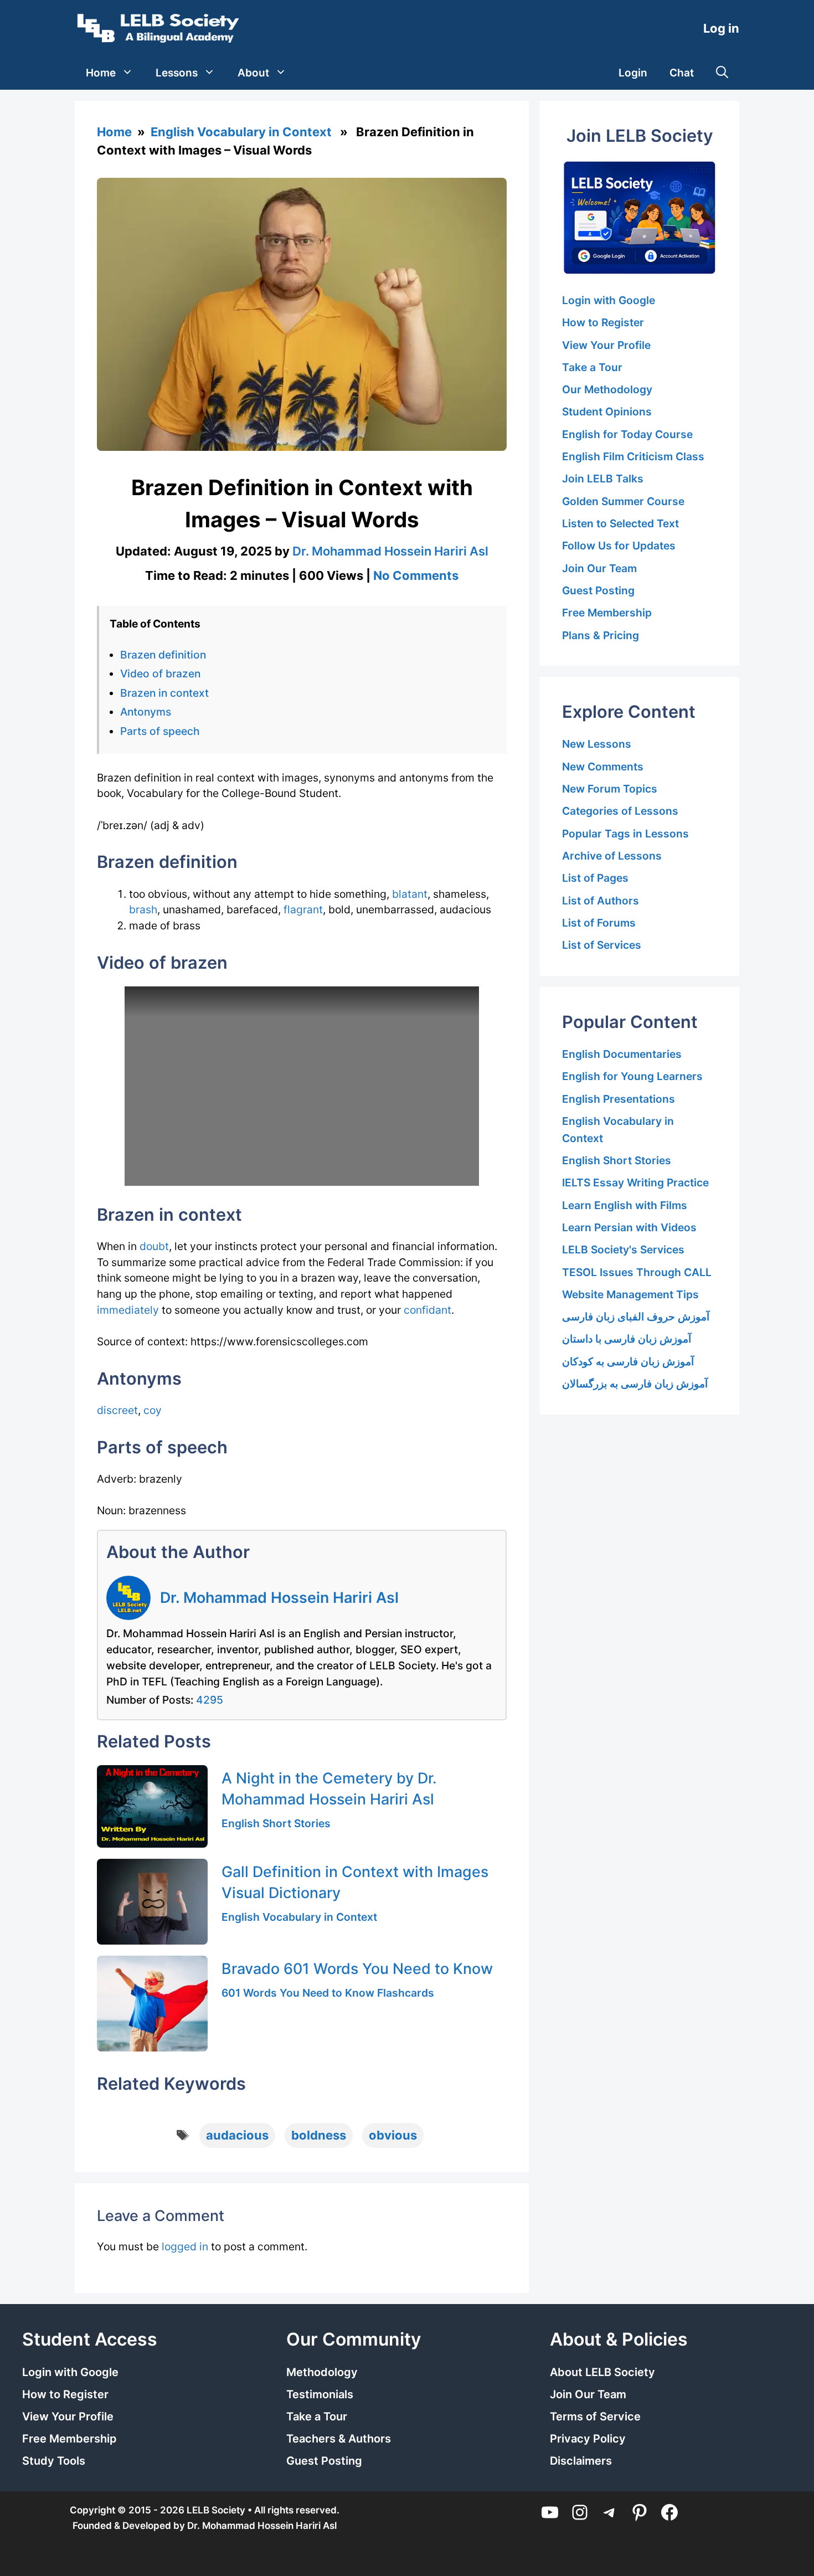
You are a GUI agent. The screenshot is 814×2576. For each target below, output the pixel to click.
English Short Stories (276, 1823)
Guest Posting (598, 590)
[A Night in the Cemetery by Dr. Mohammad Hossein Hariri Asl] (152, 1806)
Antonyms (146, 712)
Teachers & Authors (339, 2439)
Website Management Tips (630, 1294)
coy (153, 1410)
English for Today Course (627, 434)
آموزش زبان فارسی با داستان (627, 1339)
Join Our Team (599, 568)
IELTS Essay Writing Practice (635, 1182)
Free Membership (607, 613)
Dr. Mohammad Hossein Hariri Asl (279, 1597)
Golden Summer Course (623, 501)
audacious (237, 2135)
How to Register (603, 322)
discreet (117, 1410)
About (253, 73)
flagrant (303, 909)
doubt (154, 1246)
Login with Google (609, 300)
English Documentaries (622, 1054)
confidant (427, 1310)
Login (633, 73)
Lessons (177, 73)
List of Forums (599, 923)
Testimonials (320, 2394)
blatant (410, 894)
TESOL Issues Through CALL (637, 1272)
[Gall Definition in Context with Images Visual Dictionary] (152, 1902)
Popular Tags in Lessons (625, 834)
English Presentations (619, 1099)
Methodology (322, 2372)
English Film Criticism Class (633, 456)
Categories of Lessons (620, 811)
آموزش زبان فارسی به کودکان (628, 1361)
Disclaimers (581, 2461)
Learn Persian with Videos (629, 1227)
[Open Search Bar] (722, 73)
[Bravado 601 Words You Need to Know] (152, 2004)
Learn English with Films (625, 1205)
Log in (721, 28)
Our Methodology (607, 389)
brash (143, 909)
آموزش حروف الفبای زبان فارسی (636, 1317)
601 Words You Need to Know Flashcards (328, 1993)
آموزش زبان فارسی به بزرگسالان (635, 1384)
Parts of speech (160, 731)
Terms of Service (595, 2416)
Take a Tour (592, 367)
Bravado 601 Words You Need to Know (357, 1968)
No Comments (416, 575)
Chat (682, 73)
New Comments (603, 767)
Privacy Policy (588, 2439)
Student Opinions (607, 412)
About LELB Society (602, 2372)
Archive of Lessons (612, 856)
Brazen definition (163, 655)
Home (101, 73)
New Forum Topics (610, 789)
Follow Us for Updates (619, 546)
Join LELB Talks (603, 479)
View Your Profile (606, 345)
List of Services (602, 945)
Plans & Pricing (601, 635)
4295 (210, 1700)
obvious (393, 2135)
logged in (185, 2246)
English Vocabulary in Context (241, 132)
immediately (128, 1310)
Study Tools (54, 2461)
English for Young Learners (632, 1076)
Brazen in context (164, 693)
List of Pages (595, 878)
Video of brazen (160, 673)
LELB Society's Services (623, 1250)
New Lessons (597, 744)
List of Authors (601, 901)
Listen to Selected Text (620, 523)
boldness (319, 2135)
